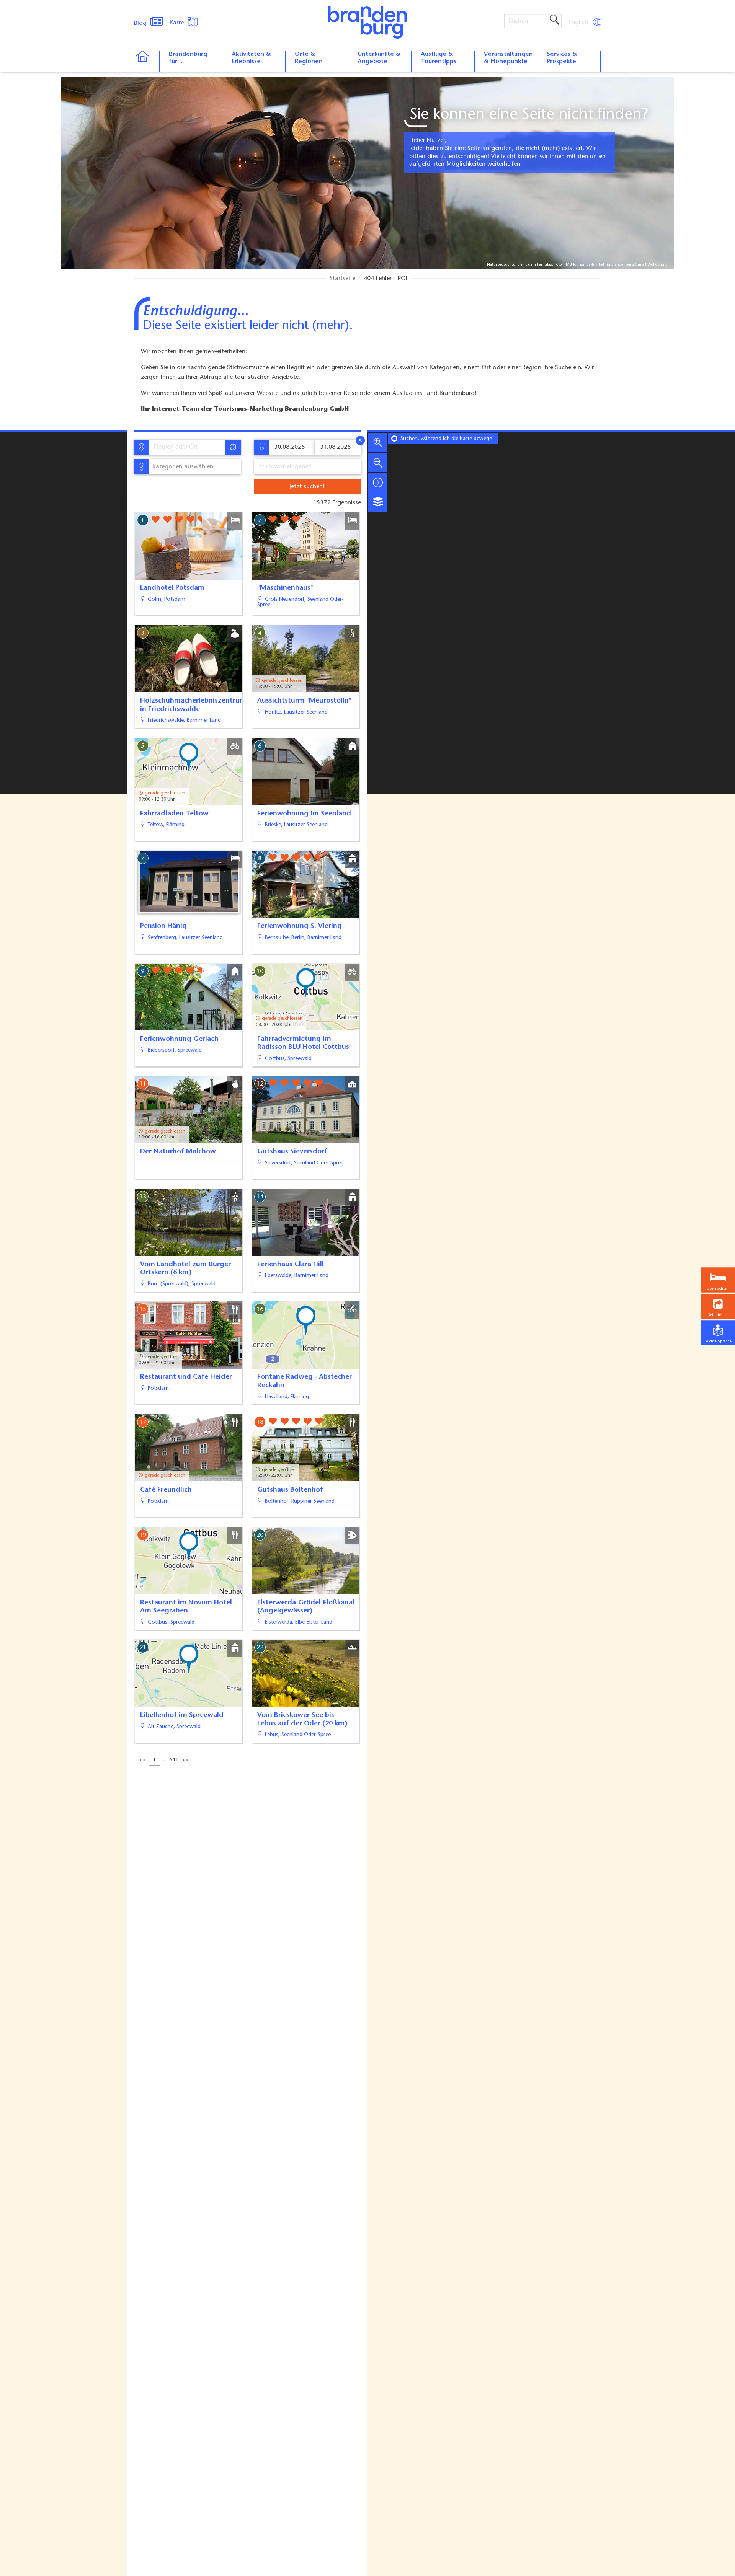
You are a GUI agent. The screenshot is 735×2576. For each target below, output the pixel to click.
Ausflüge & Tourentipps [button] (439, 58)
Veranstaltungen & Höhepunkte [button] (508, 58)
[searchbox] (189, 447)
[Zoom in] (378, 442)
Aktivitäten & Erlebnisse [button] (251, 58)
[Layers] (378, 502)
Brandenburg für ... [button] (188, 58)
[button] (718, 1307)
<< (143, 1760)
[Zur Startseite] (146, 61)
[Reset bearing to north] (378, 482)
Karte (178, 23)
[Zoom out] (378, 462)
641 (174, 1760)
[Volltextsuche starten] (555, 20)
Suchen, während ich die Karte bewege (446, 439)
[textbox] (181, 467)
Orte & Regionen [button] (309, 58)
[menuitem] (579, 23)
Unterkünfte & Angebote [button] (379, 58)
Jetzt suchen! (307, 487)
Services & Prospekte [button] (562, 58)
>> (185, 1760)
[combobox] (187, 447)
